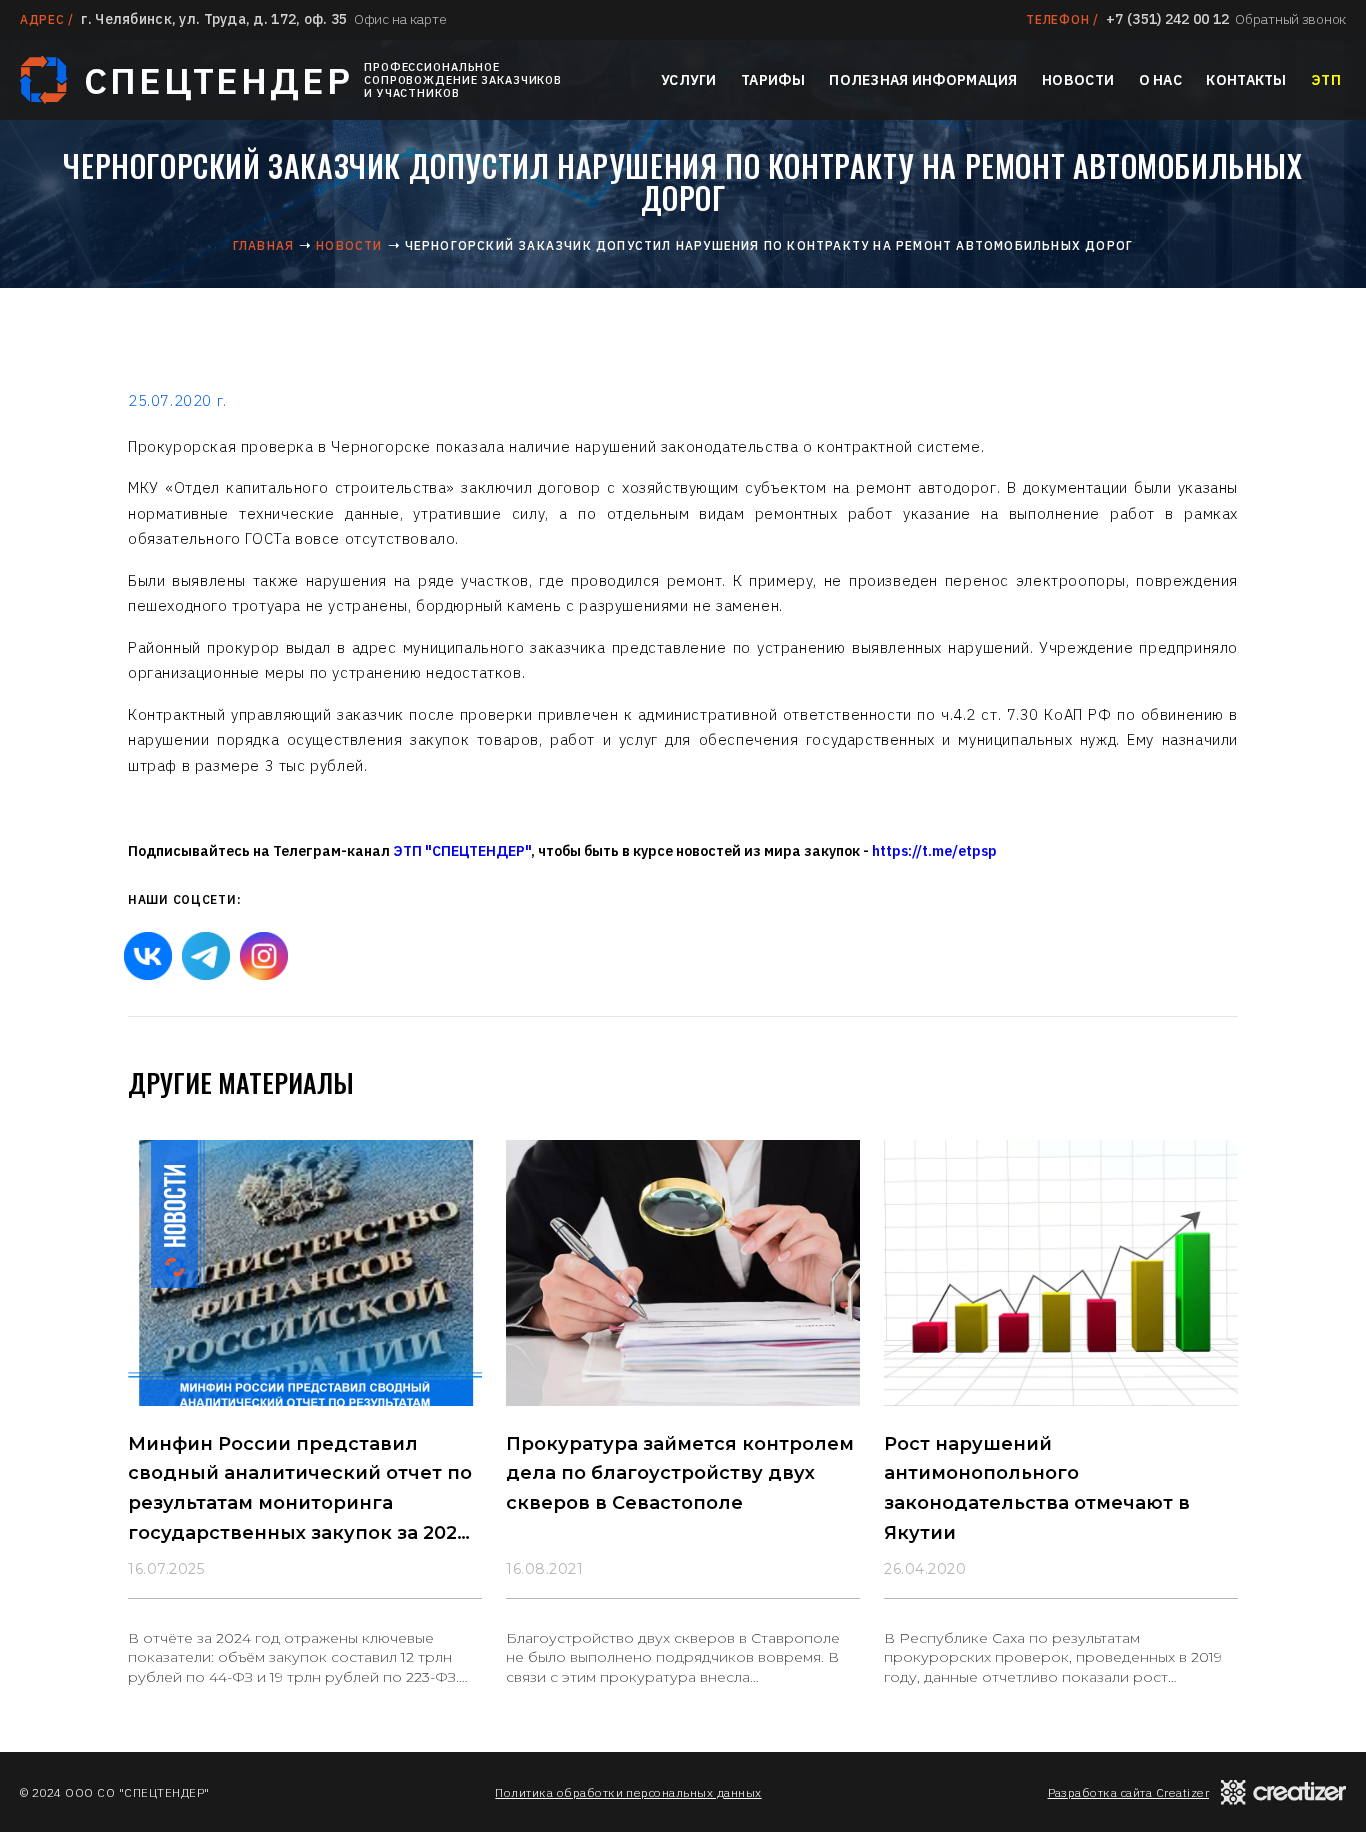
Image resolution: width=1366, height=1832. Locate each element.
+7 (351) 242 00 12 (1167, 19)
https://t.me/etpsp (934, 851)
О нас (1160, 80)
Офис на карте (400, 19)
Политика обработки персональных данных (628, 1792)
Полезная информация (923, 80)
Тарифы (773, 80)
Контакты (1246, 80)
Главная (263, 245)
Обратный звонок (1290, 19)
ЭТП (1326, 80)
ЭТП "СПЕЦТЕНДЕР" (462, 851)
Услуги (689, 80)
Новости (1078, 80)
